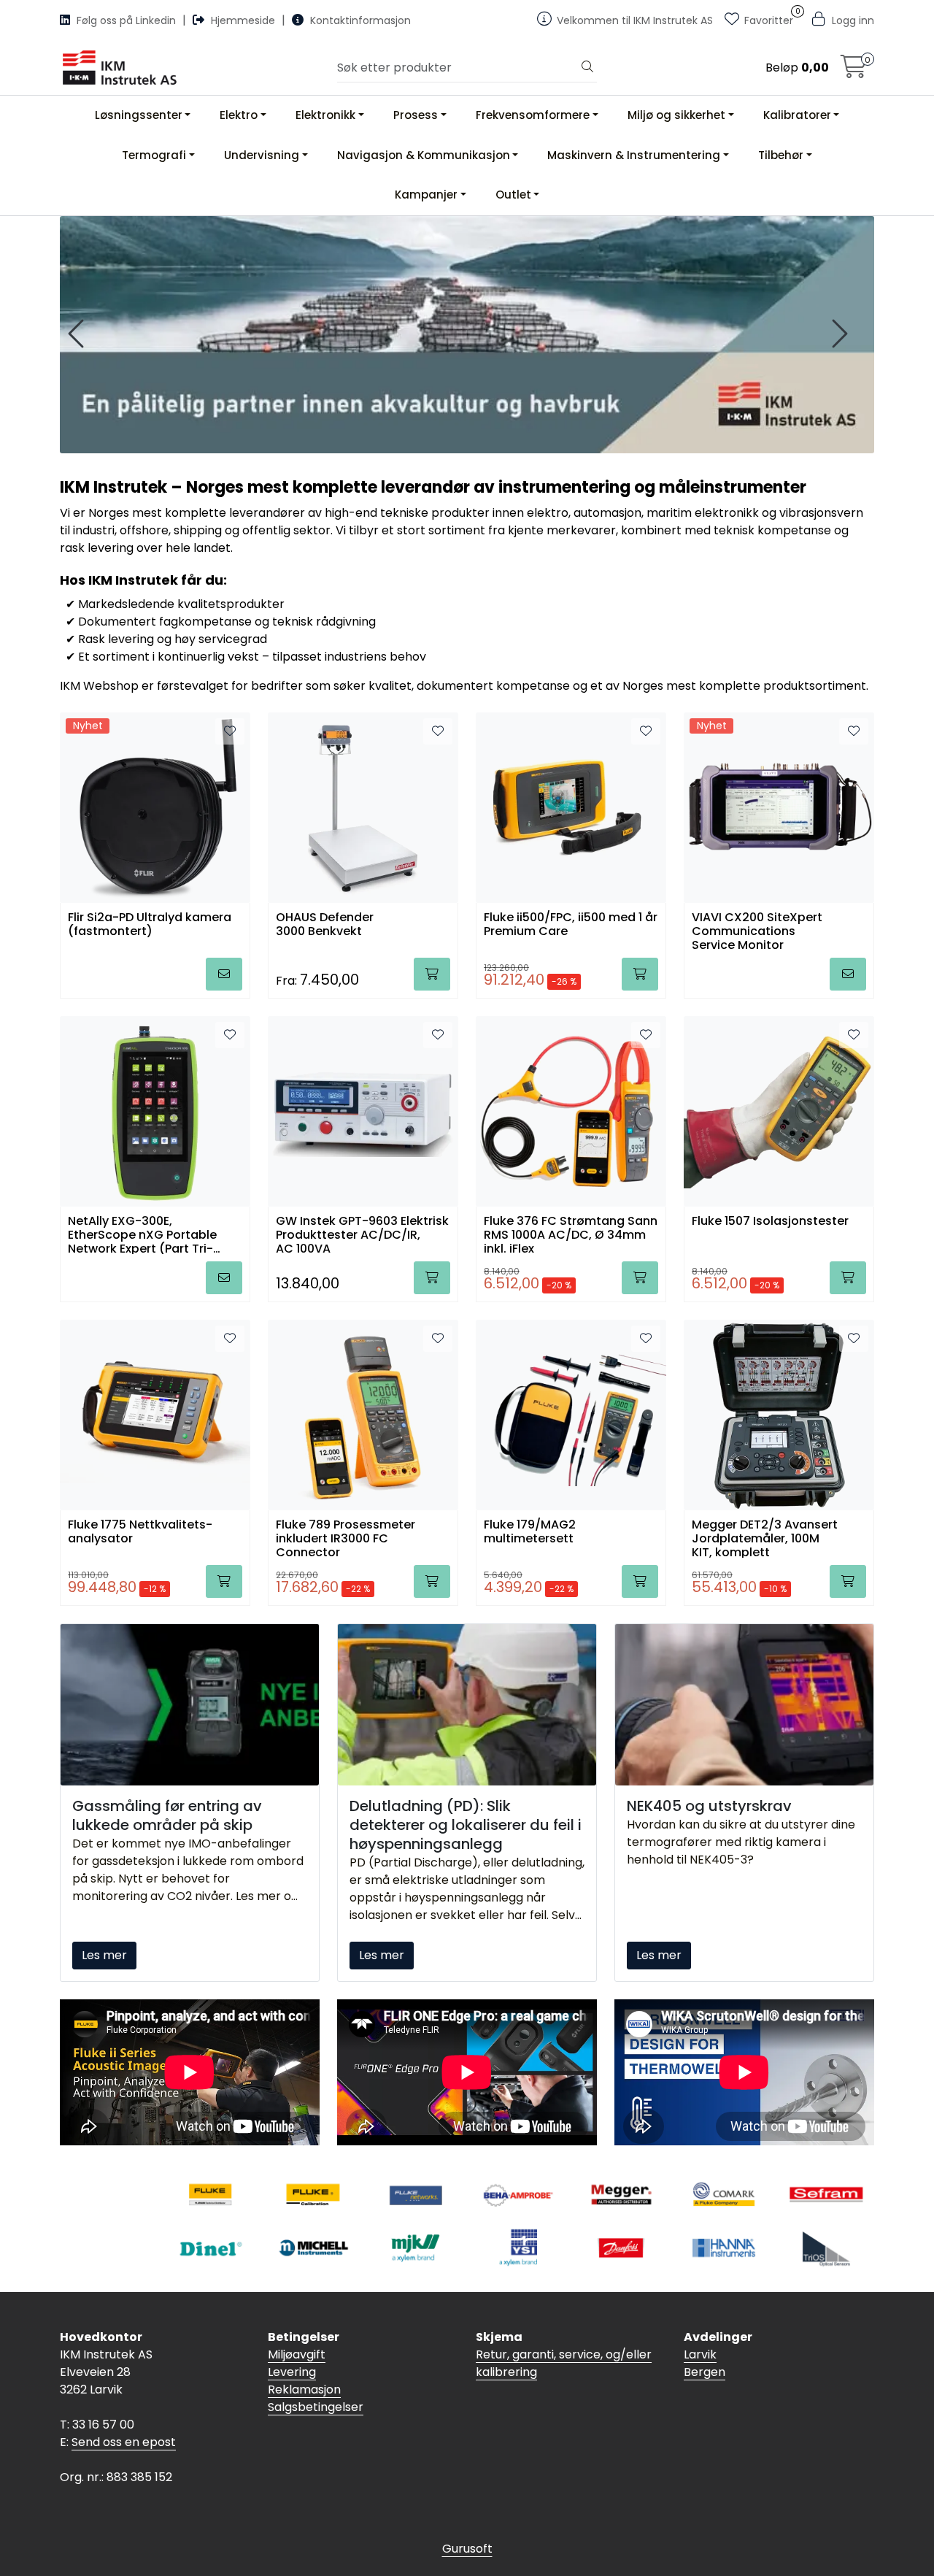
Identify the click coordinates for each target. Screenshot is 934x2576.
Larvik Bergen (705, 2363)
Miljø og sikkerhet (676, 115)
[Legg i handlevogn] (224, 974)
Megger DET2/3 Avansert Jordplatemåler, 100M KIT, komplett (765, 1538)
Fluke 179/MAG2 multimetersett (530, 1532)
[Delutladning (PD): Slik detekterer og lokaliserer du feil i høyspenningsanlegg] (467, 1705)
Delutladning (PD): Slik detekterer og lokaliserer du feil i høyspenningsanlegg (466, 1825)
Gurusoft (467, 2549)
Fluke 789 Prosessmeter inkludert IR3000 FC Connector (346, 1538)
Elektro (239, 115)
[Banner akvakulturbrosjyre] (467, 335)
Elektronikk (325, 115)
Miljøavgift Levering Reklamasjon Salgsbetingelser (316, 2381)
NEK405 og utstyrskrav (709, 1806)
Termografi (154, 155)
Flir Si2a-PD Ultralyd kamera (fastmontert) (150, 925)
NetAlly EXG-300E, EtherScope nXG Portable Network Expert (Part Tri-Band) (142, 1234)
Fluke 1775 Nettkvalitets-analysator (140, 1532)
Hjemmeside (243, 20)
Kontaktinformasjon (359, 20)
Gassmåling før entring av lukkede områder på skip (167, 1815)
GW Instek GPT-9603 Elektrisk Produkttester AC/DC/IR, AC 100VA (362, 1234)
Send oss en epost (124, 2442)
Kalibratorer (797, 115)
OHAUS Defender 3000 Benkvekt (325, 925)
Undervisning (262, 155)
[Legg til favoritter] (230, 731)
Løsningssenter (139, 115)
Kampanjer (426, 195)
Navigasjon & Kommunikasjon (424, 155)
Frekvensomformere (533, 115)
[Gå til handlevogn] (854, 71)
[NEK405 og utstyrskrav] (744, 1705)
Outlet (513, 195)
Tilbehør (781, 155)
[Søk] (587, 68)
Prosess (416, 115)
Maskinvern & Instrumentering (634, 155)
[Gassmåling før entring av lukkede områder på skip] (190, 1705)
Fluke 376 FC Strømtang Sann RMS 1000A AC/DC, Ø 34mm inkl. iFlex (571, 1234)
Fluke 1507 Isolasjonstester (770, 1222)
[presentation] (78, 334)
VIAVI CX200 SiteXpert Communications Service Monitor (757, 930)
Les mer (104, 1955)
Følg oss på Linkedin (126, 20)
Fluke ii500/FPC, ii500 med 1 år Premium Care (571, 925)
